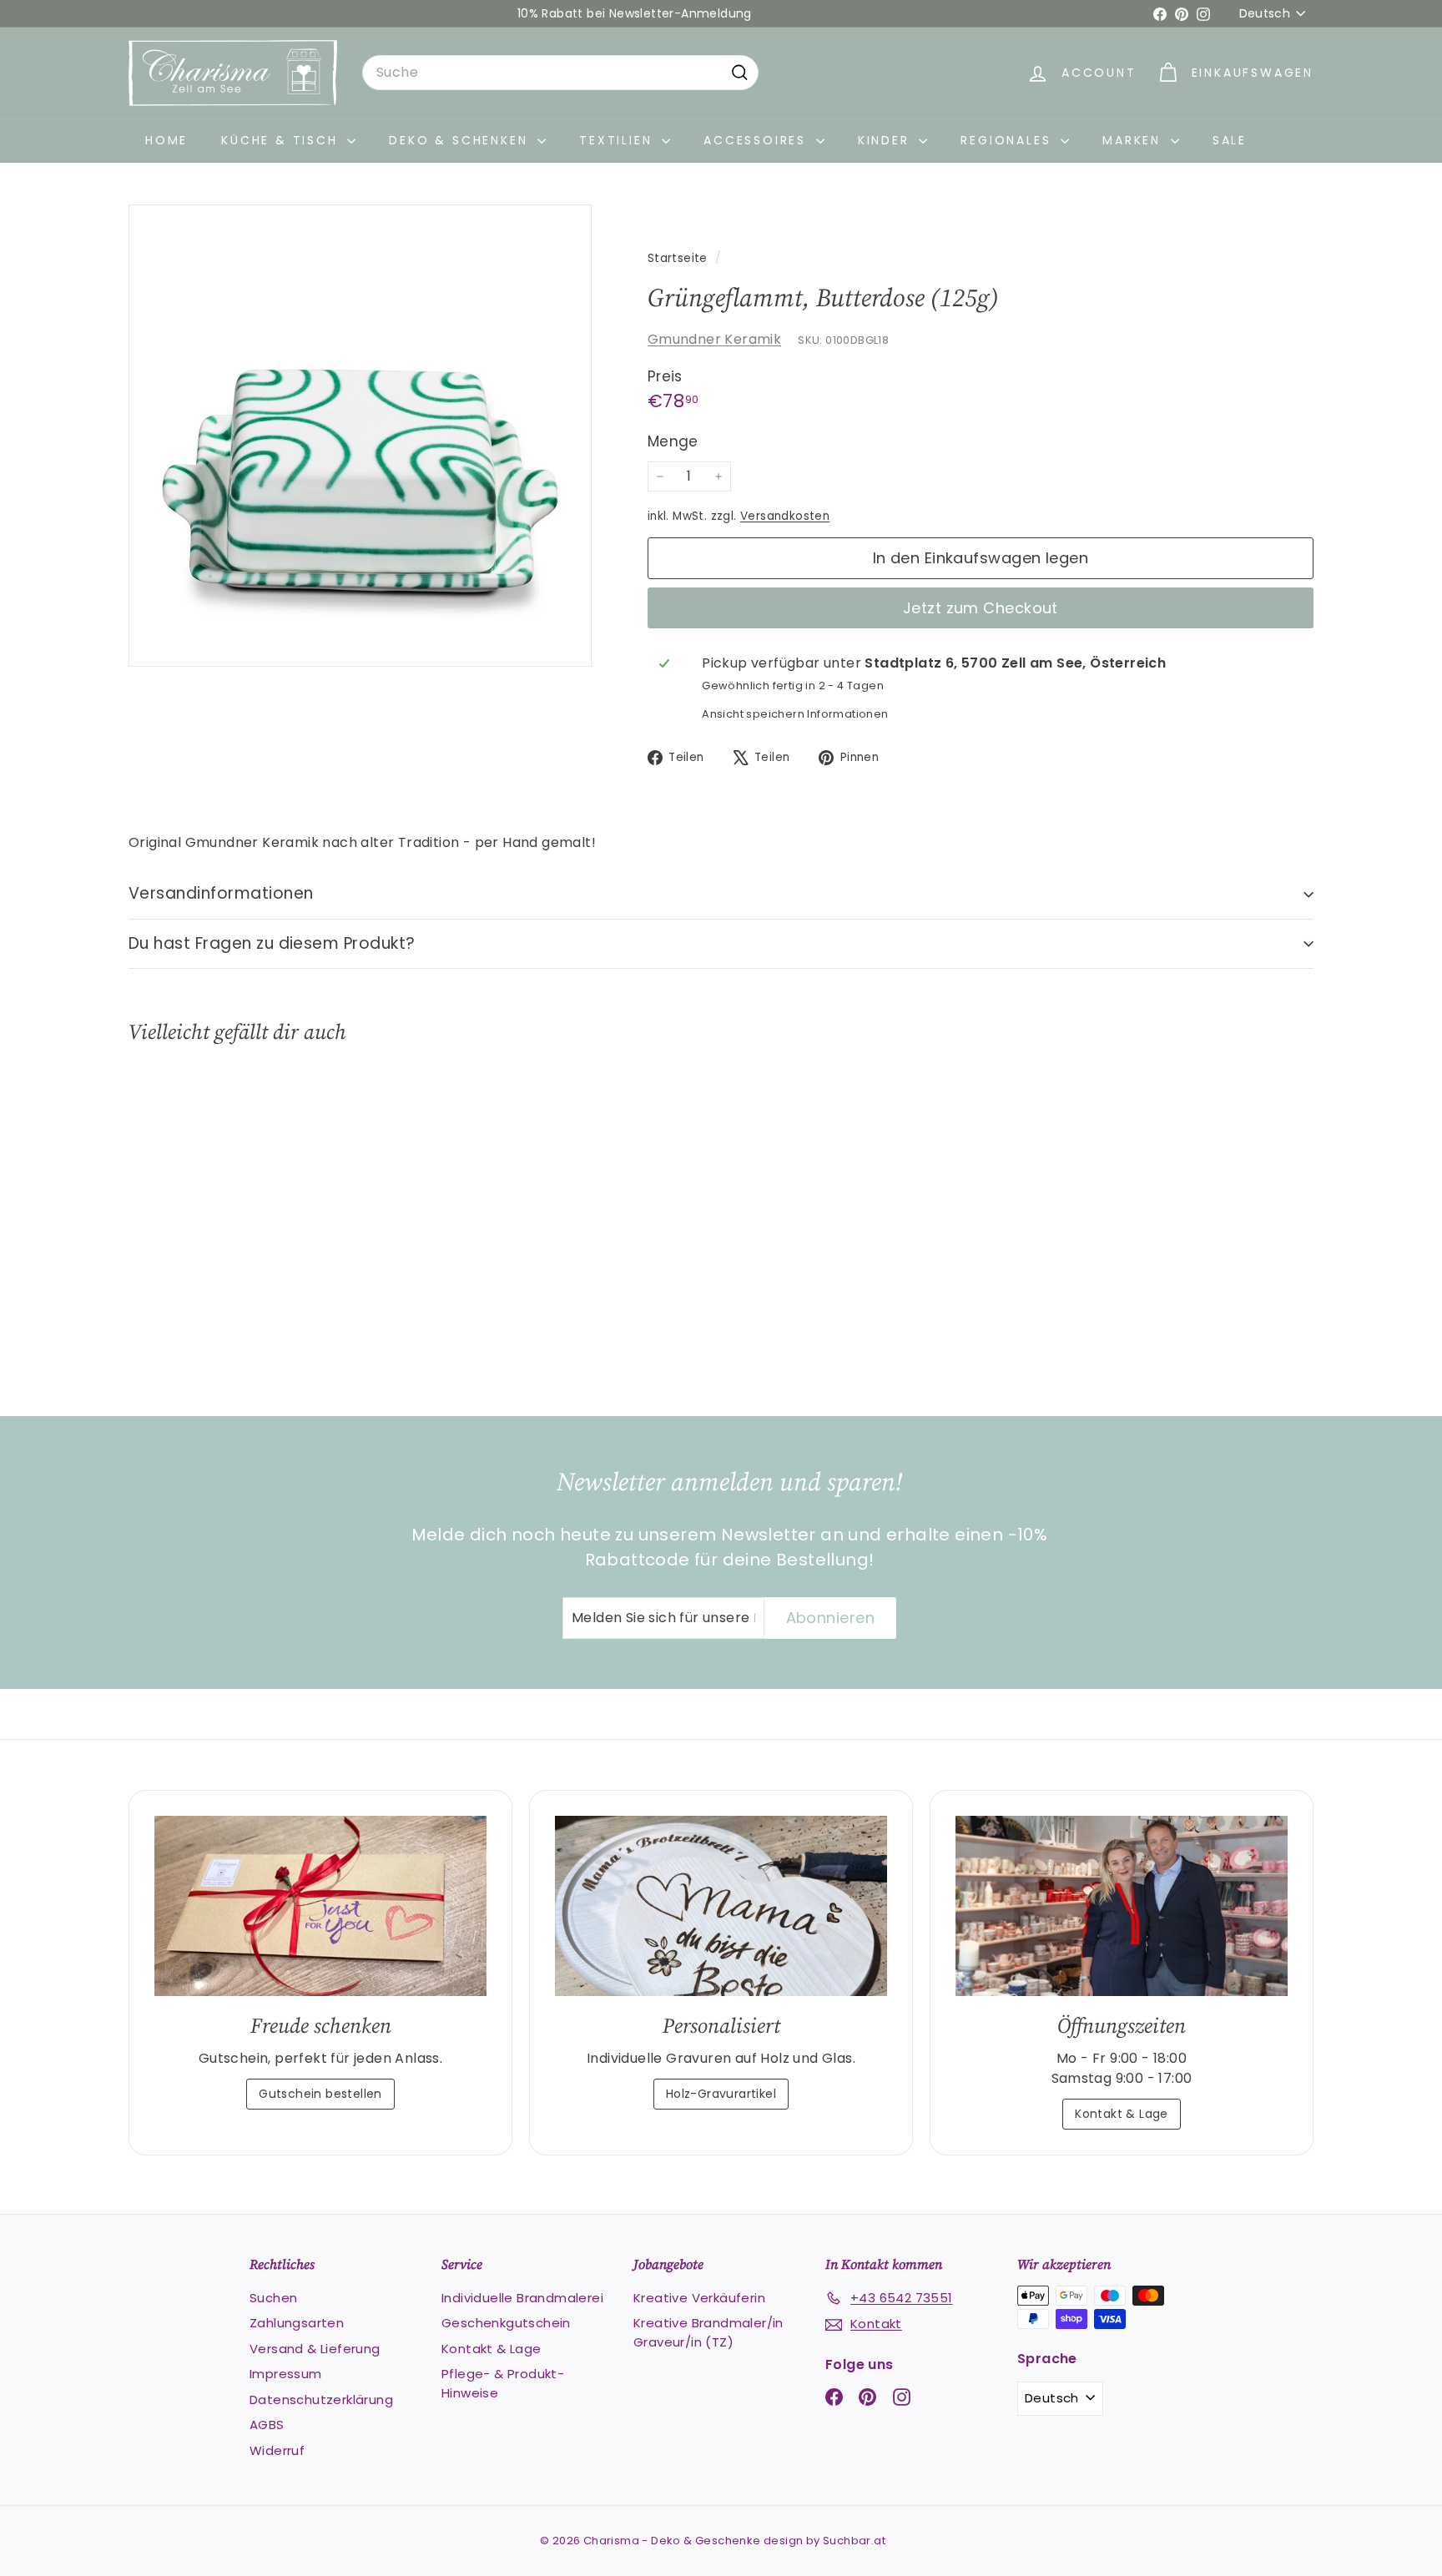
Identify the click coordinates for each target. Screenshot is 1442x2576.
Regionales (1008, 140)
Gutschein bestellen (320, 2094)
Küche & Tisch (282, 140)
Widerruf (277, 2450)
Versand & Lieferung (315, 2349)
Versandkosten (785, 516)
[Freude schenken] (320, 1906)
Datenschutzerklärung (321, 2400)
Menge (673, 441)
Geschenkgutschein (506, 2323)
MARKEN (1134, 140)
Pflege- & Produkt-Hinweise (503, 2383)
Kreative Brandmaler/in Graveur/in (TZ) (708, 2332)
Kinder (887, 140)
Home (166, 140)
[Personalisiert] (721, 1906)
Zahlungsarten (297, 2323)
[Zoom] (360, 436)
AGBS (267, 2425)
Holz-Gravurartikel (721, 2094)
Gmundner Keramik (714, 339)
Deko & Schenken (461, 140)
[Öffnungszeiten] (1122, 1906)
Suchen (273, 2298)
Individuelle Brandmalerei (522, 2298)
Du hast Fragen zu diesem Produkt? (272, 943)
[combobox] (560, 73)
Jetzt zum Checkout (981, 608)
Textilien (618, 140)
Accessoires (758, 140)
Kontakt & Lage (1122, 2114)
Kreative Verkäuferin (699, 2298)
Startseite (679, 258)
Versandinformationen (221, 893)
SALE (1230, 140)
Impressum (286, 2374)
